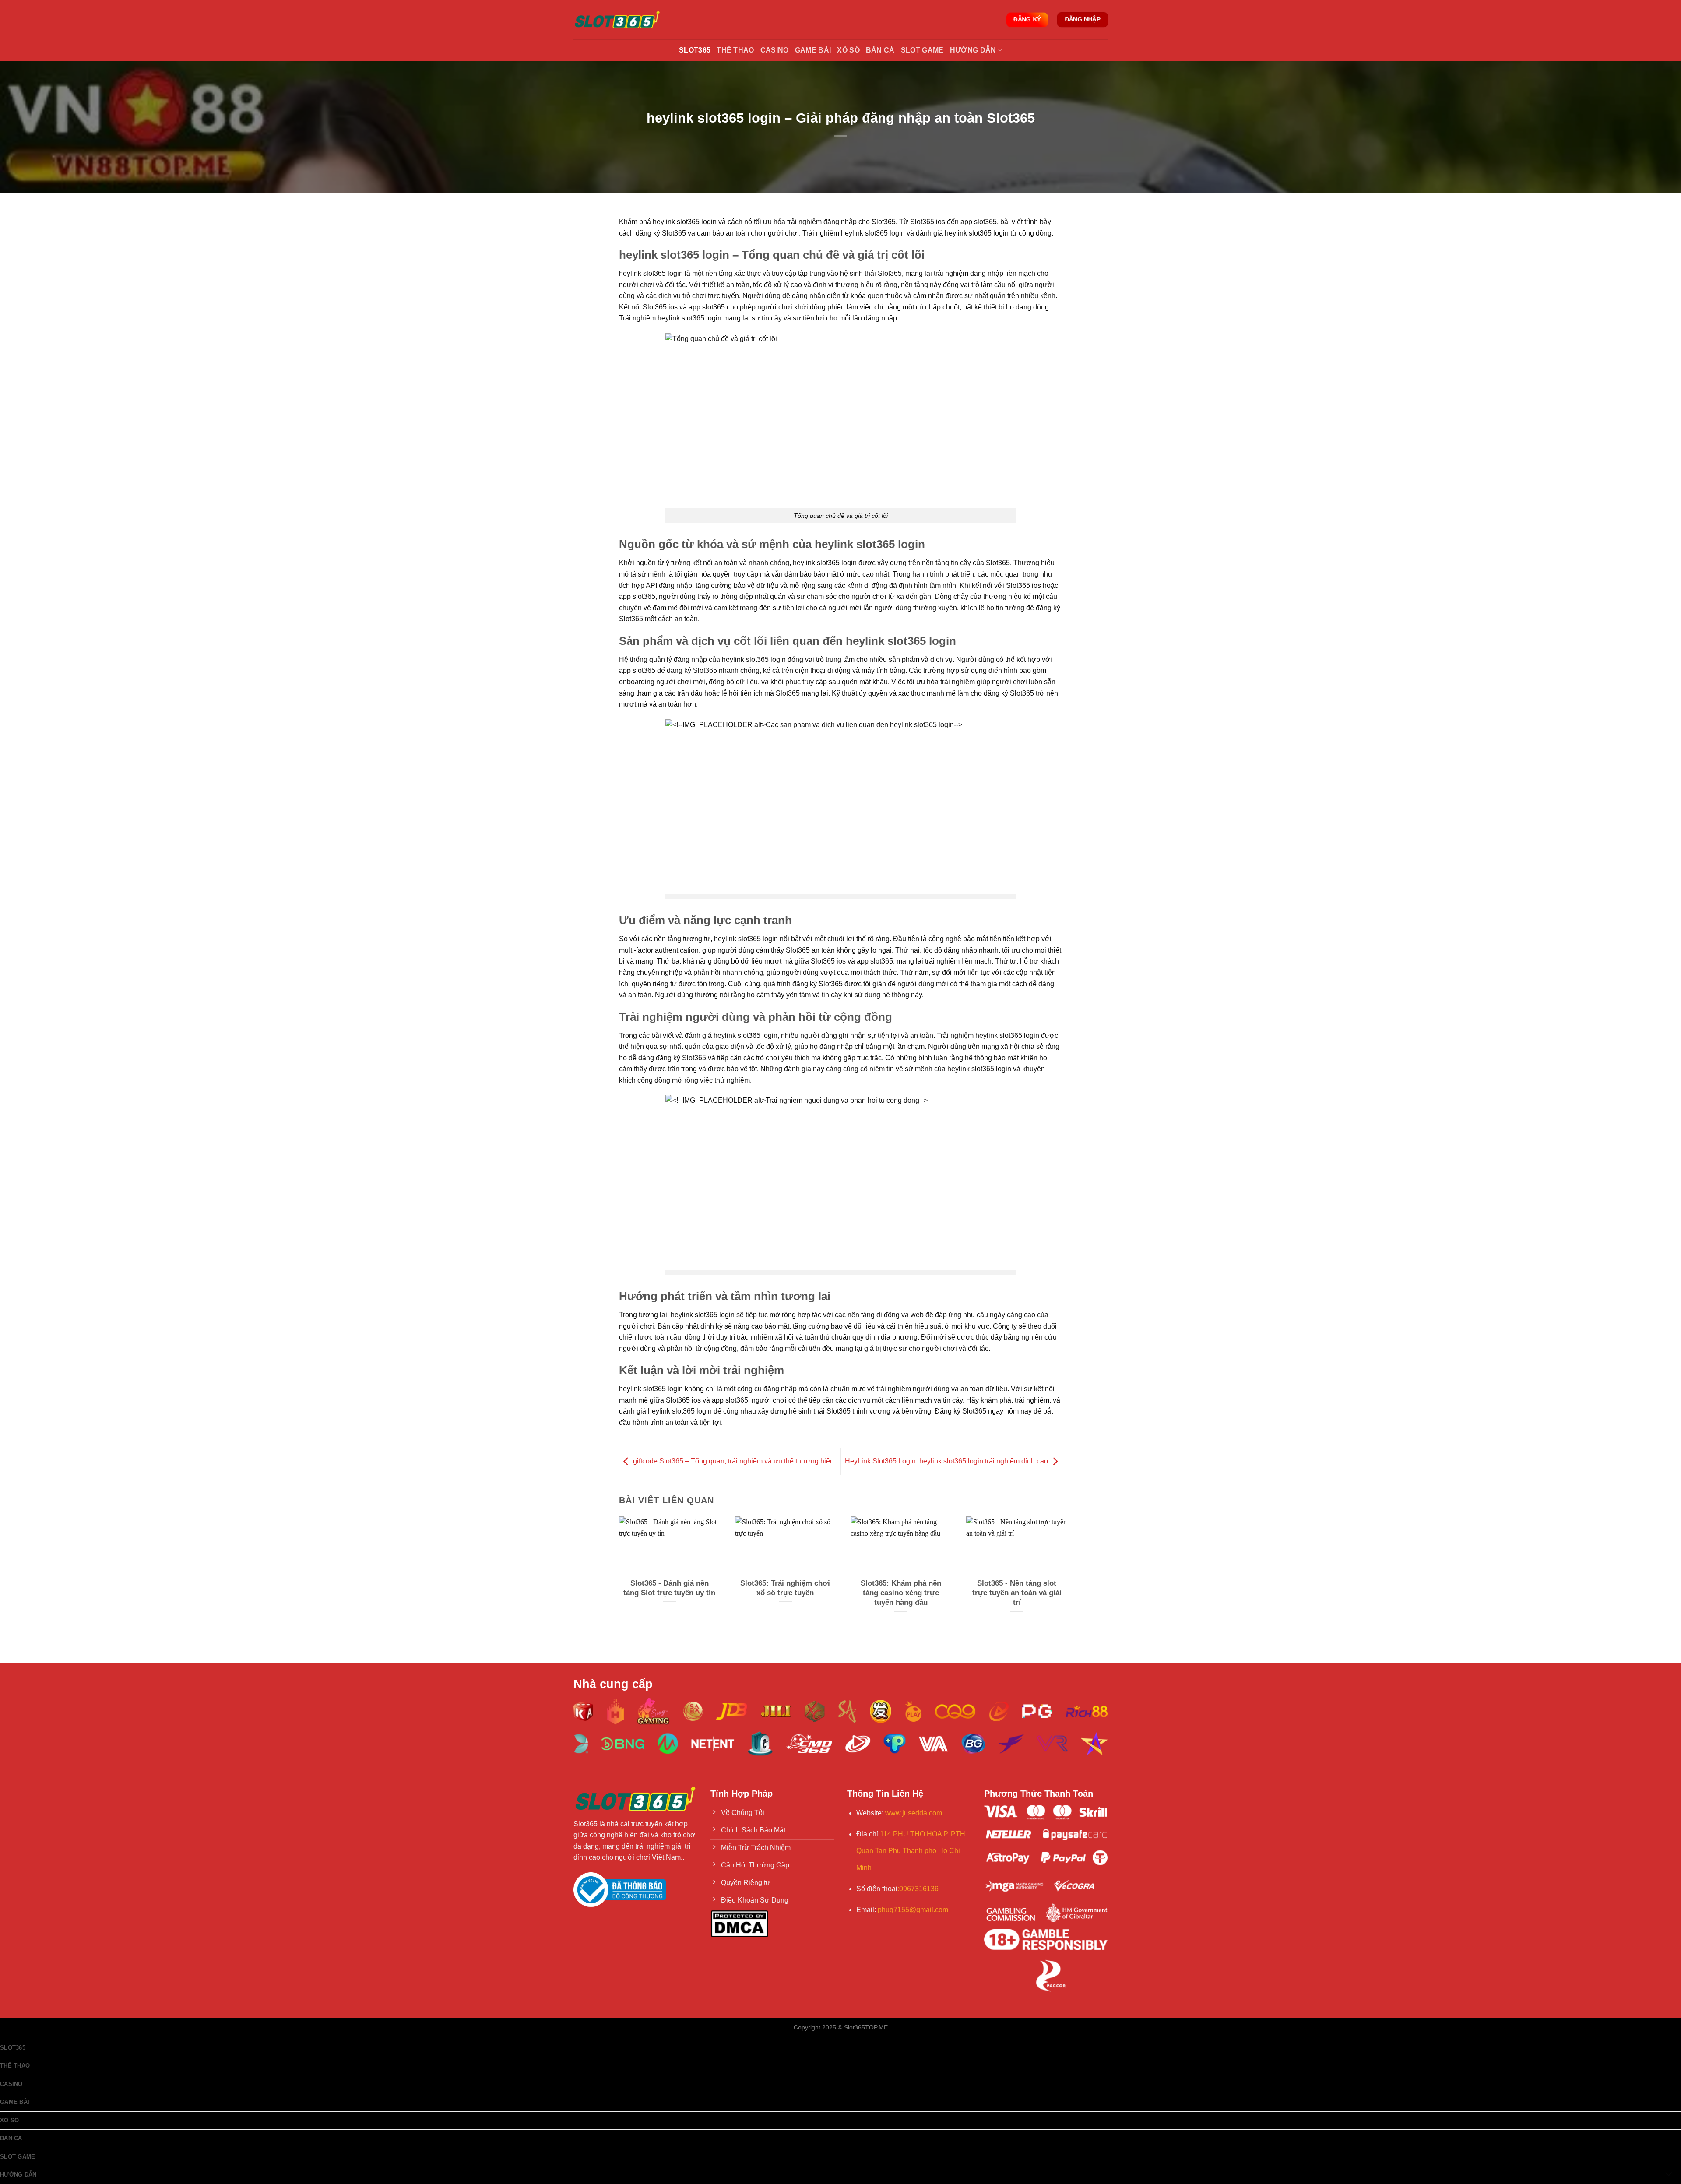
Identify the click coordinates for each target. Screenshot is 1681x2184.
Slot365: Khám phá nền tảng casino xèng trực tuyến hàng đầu (901, 1593)
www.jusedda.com (914, 1813)
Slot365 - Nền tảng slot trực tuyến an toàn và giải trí (1017, 1593)
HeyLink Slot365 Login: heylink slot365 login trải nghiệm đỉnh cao (946, 1461)
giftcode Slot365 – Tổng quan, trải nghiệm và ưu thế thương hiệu (733, 1461)
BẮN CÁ (880, 50)
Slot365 (695, 50)
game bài (813, 50)
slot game (922, 50)
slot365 (13, 2048)
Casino (775, 50)
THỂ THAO (735, 50)
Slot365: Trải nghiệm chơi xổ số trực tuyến (785, 1588)
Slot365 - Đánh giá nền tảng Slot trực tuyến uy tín (669, 1588)
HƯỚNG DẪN (973, 50)
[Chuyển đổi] (1669, 2175)
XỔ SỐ (848, 50)
